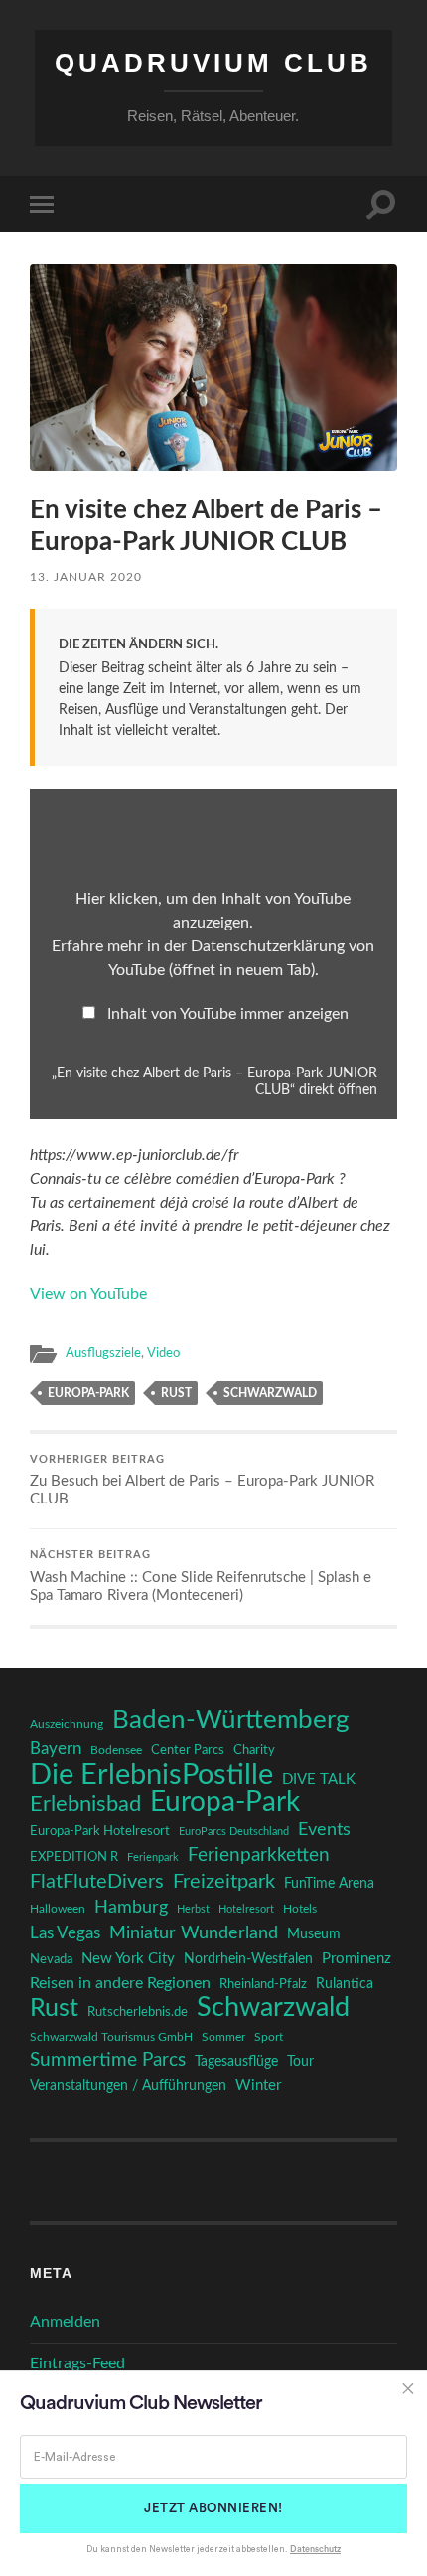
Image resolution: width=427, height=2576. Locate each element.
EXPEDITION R (74, 1857)
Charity (254, 1750)
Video (163, 1353)
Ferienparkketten (259, 1856)
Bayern (56, 1749)
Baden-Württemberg (231, 1720)
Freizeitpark (224, 1882)
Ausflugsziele (103, 1353)
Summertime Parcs (108, 2060)
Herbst (193, 1909)
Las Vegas (65, 1933)
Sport (269, 2037)
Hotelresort (246, 1909)
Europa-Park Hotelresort (100, 1831)
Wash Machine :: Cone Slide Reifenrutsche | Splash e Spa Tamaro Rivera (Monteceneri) (201, 1576)
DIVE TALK (319, 1779)
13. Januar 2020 (86, 577)
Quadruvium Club (213, 63)
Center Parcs (188, 1750)
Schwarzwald (270, 1393)
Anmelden (65, 2322)
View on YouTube (88, 1294)
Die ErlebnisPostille (151, 1775)
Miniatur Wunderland (194, 1933)
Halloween (58, 1909)
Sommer (223, 2037)
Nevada (51, 1959)
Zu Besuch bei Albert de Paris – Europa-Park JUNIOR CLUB (202, 1481)
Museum (314, 1934)
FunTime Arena (329, 1884)
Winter (258, 2086)
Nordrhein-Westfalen (248, 1959)
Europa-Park (88, 1393)
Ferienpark (153, 1858)
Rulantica (345, 1984)
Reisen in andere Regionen (120, 1983)
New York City (128, 1959)
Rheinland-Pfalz (263, 1984)
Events (324, 1830)
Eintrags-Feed (77, 2363)
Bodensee (116, 1750)
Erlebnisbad (85, 1804)
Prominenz (356, 1959)
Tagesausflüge (236, 2062)
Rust (176, 1393)
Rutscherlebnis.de (138, 2012)
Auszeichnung (67, 1724)
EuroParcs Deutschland (234, 1832)
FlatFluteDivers (97, 1882)
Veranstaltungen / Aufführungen (128, 2086)
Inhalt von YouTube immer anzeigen (228, 1014)
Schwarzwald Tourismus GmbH (111, 2037)
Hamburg (131, 1908)
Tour (300, 2062)
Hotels (300, 1909)
